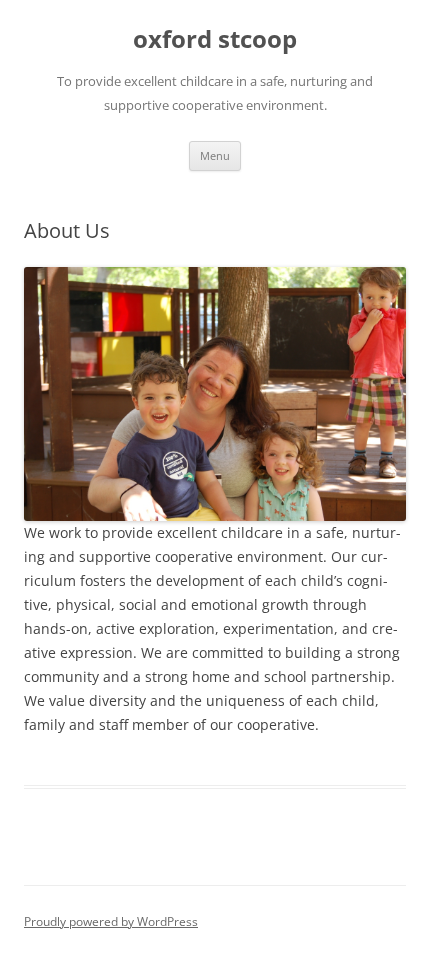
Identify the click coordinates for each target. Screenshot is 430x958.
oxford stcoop (215, 39)
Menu (215, 155)
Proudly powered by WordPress (111, 921)
